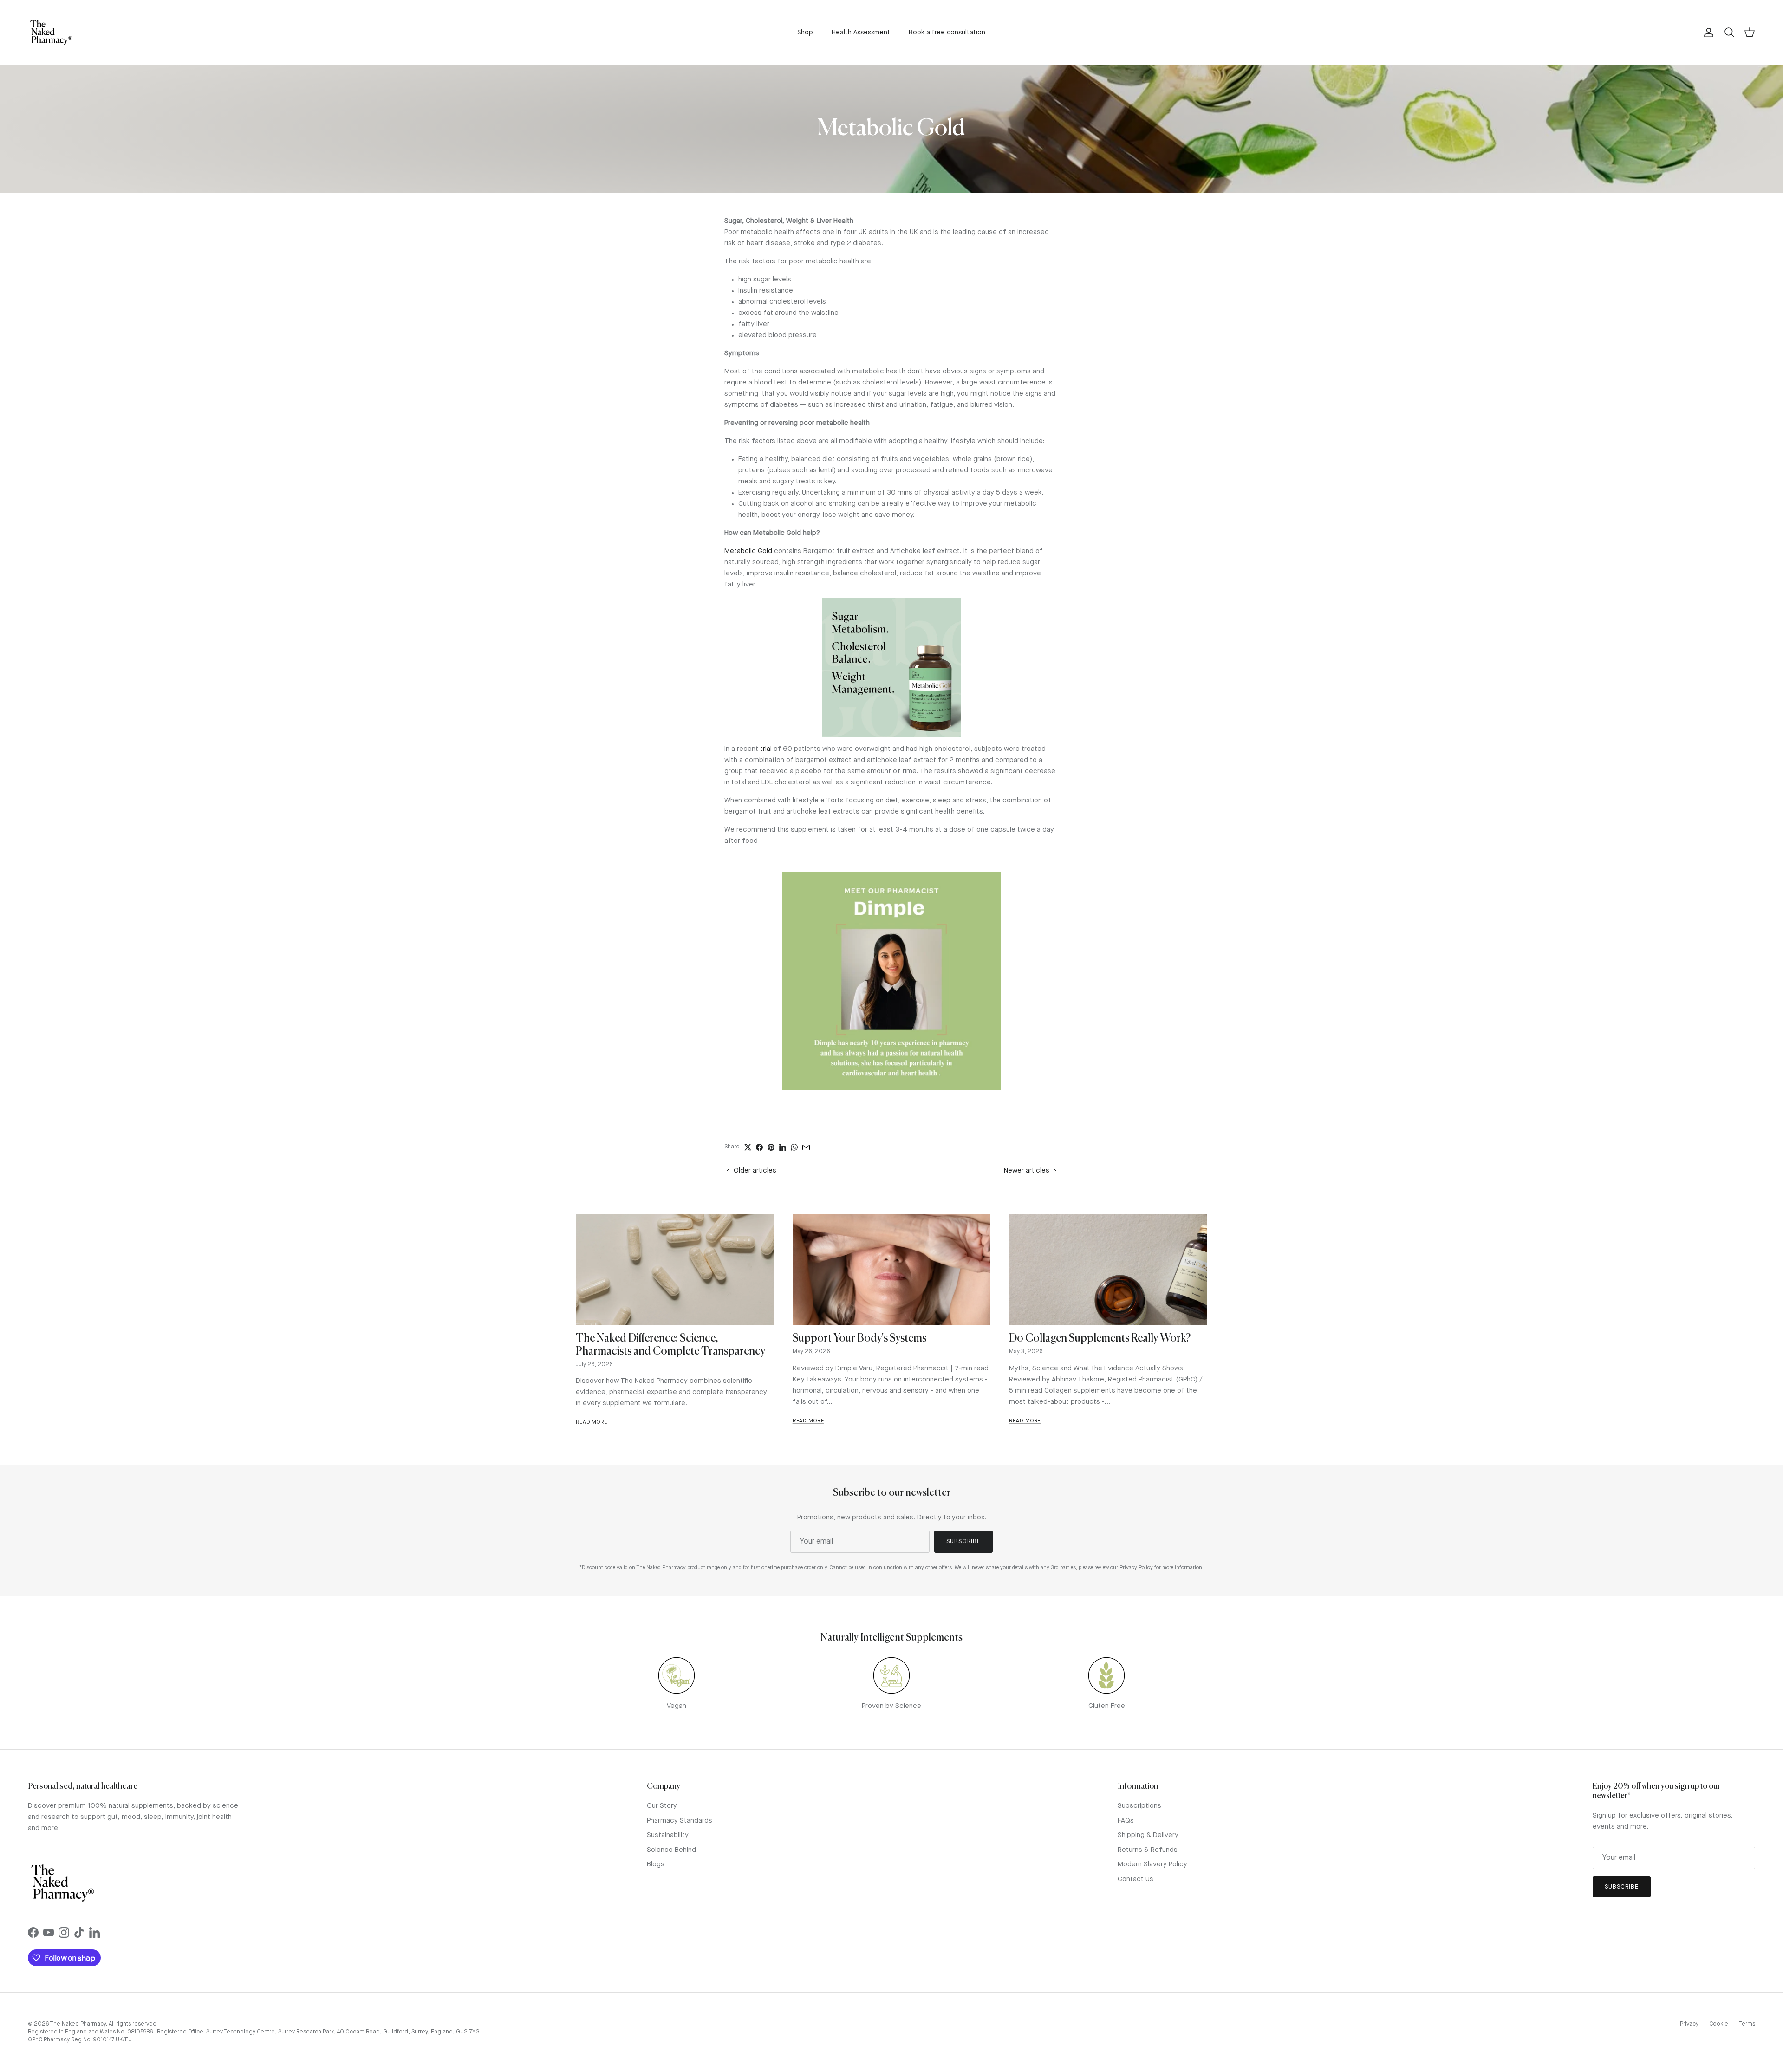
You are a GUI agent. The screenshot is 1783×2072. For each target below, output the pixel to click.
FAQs (1126, 1821)
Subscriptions (1139, 1806)
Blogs (656, 1865)
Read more (592, 1423)
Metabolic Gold (748, 551)
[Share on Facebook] (759, 1147)
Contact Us (1136, 1880)
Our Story (662, 1806)
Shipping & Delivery (1148, 1835)
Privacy (1689, 2024)
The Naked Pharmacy (78, 2024)
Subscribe (963, 1541)
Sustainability (668, 1835)
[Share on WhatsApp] (794, 1147)
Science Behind (671, 1850)
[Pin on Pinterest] (771, 1147)
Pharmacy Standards (680, 1821)
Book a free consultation (947, 33)
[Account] (1707, 33)
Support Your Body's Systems (859, 1339)
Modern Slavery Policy (1152, 1865)
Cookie (1719, 2024)
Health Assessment (861, 33)
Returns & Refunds (1148, 1850)
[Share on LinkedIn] (783, 1147)
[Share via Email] (806, 1147)
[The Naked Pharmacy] (51, 33)
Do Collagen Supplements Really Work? (1100, 1339)
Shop (805, 33)
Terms (1747, 2024)
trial (767, 749)
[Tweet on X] (748, 1147)
